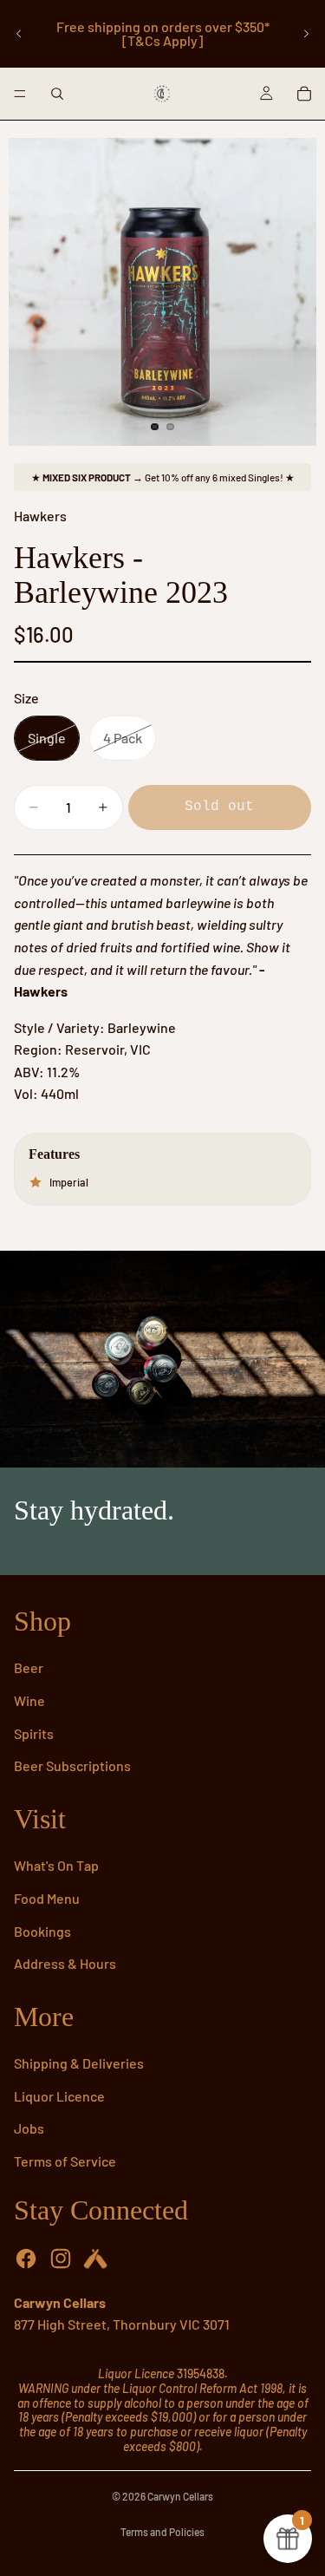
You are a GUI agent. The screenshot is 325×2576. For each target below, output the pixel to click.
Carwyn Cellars (180, 2496)
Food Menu (47, 1898)
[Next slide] (306, 34)
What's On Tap (56, 1865)
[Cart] (304, 94)
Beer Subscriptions (72, 1765)
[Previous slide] (19, 34)
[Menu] (20, 94)
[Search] (57, 94)
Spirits (34, 1733)
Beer (29, 1667)
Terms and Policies (162, 2532)
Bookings (42, 1931)
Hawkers (40, 516)
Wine (29, 1700)
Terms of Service (65, 2161)
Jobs (29, 2128)
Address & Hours (65, 1963)
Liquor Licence (59, 2096)
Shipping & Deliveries (79, 2063)
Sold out (219, 807)
